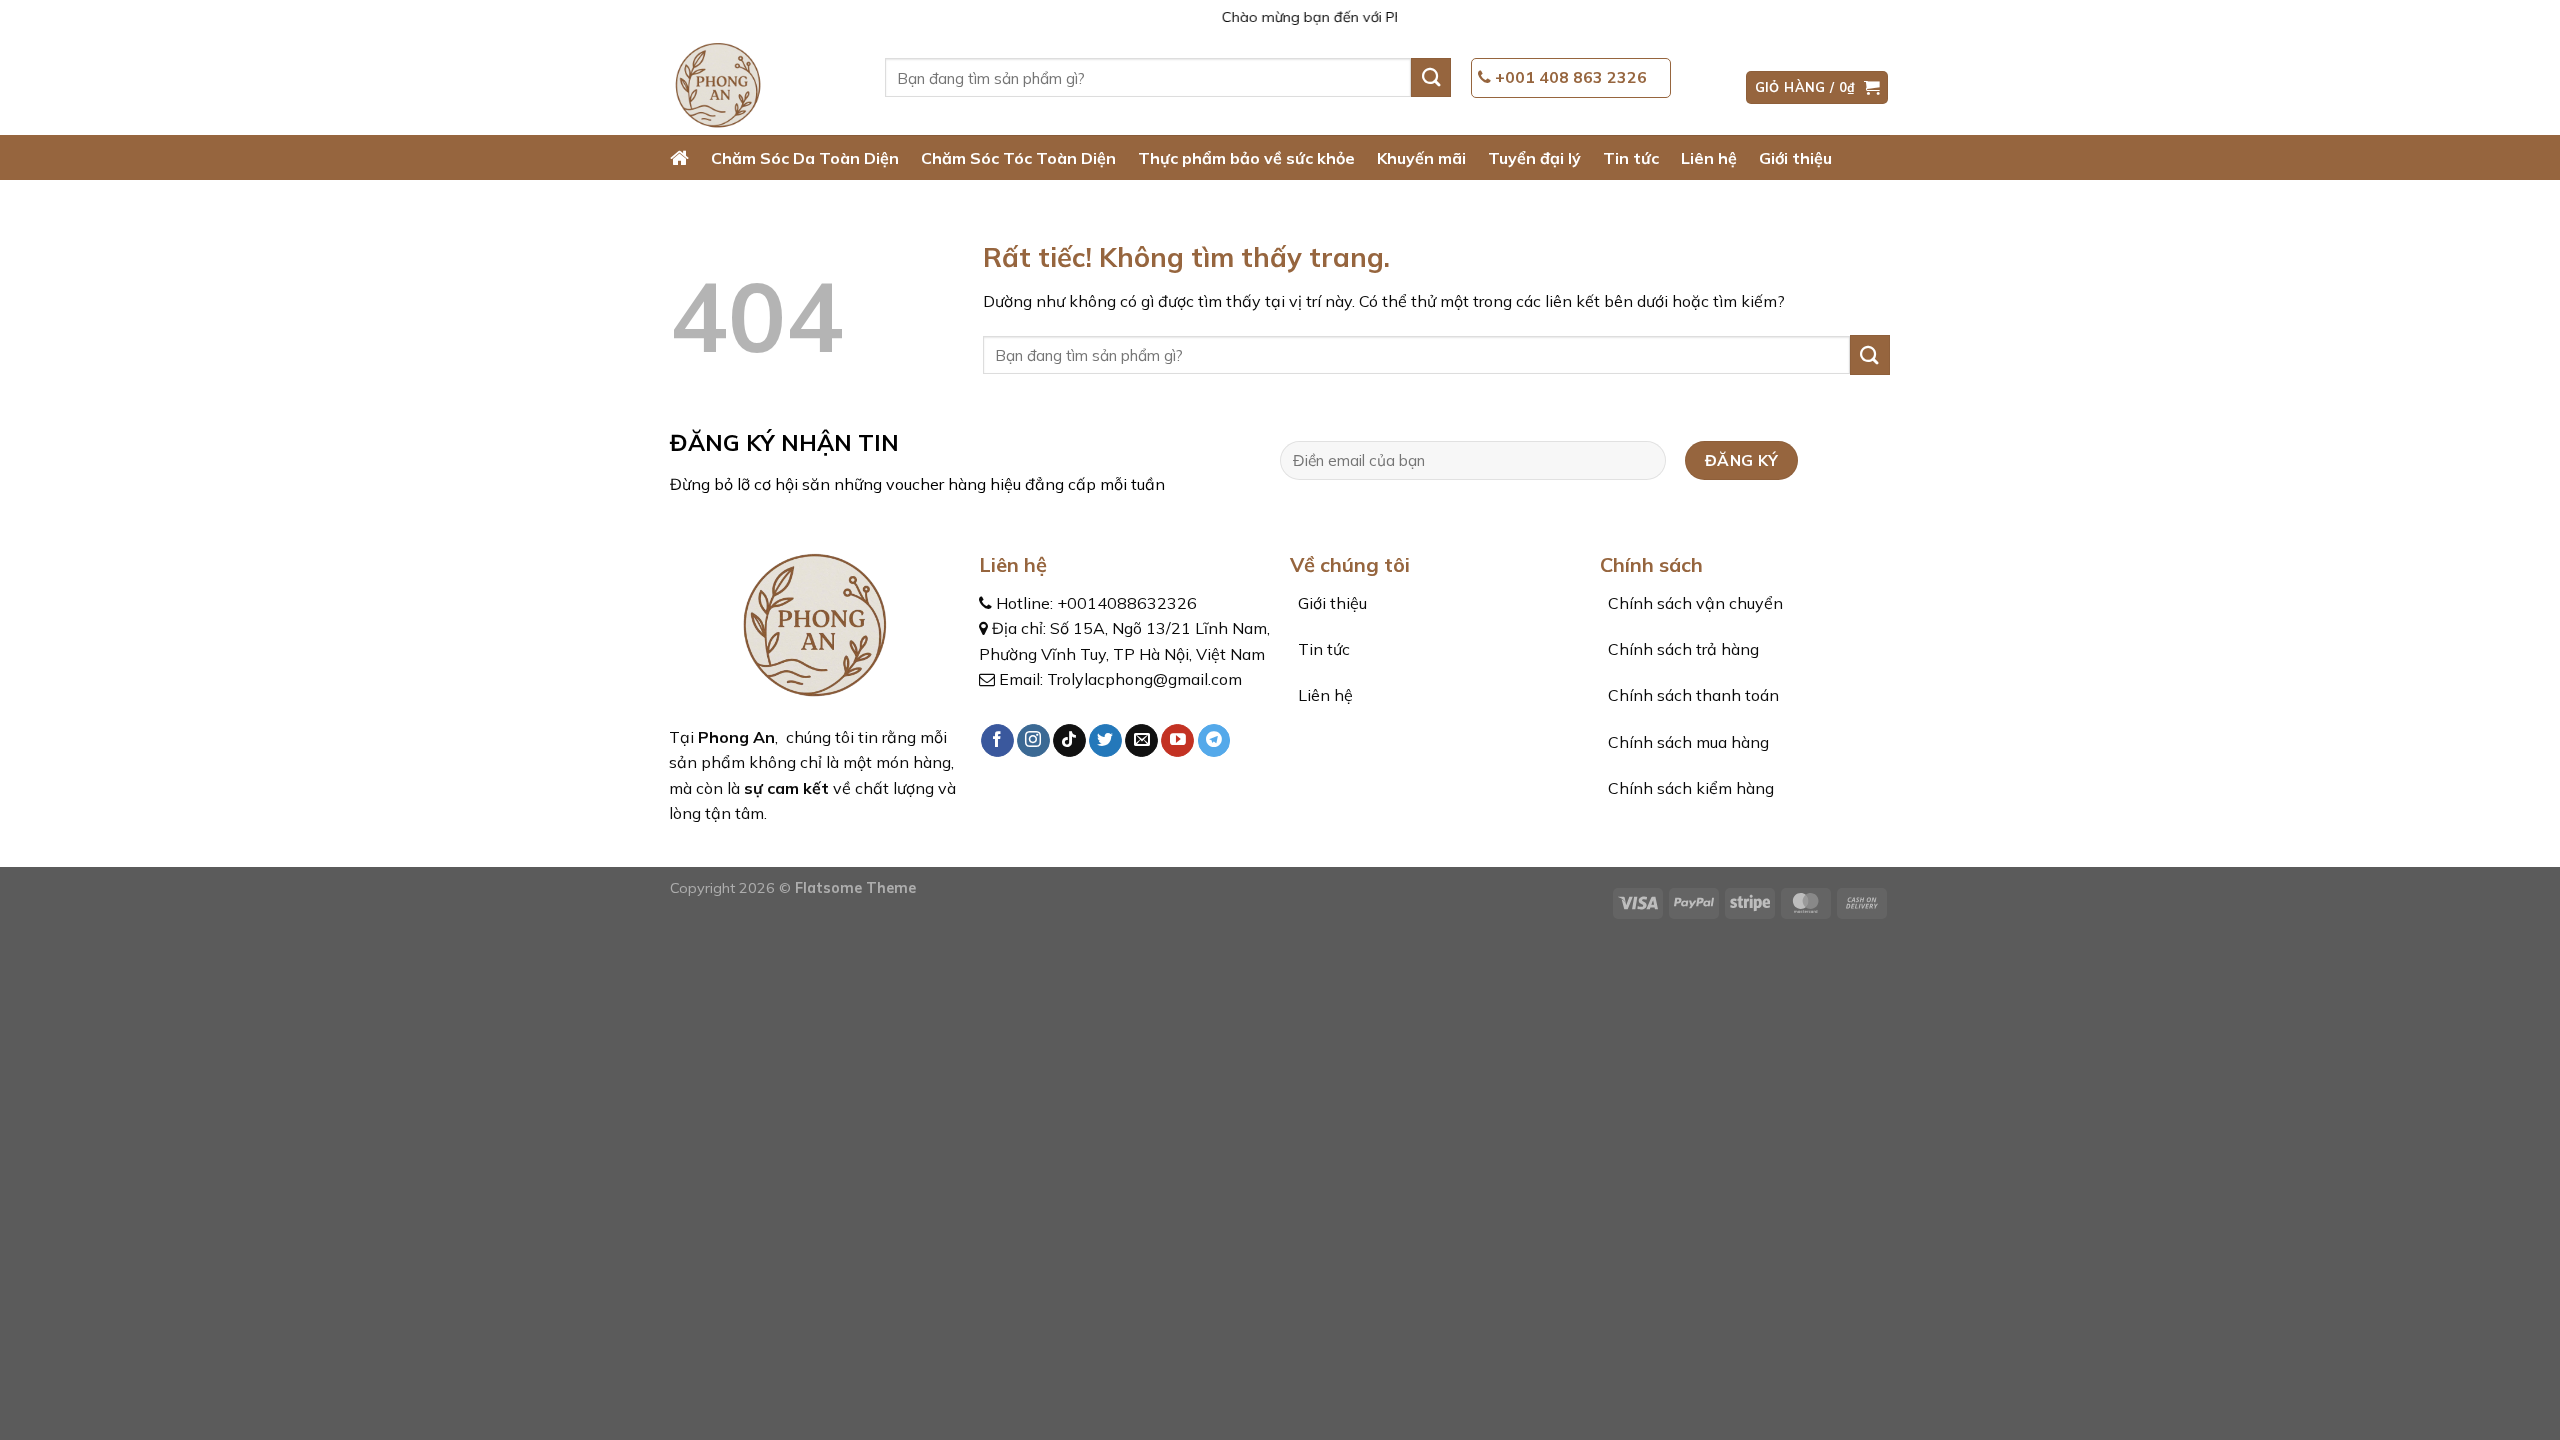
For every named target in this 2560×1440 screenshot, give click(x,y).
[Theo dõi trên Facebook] (997, 741)
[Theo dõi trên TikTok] (1069, 741)
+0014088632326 (1127, 603)
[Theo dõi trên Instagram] (1033, 741)
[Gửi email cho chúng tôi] (1141, 741)
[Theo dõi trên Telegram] (1214, 741)
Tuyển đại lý (1534, 158)
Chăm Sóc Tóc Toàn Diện (1018, 158)
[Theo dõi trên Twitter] (1105, 741)
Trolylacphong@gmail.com (1144, 679)
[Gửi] (1431, 77)
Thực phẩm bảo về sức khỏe (1246, 158)
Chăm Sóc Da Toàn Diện (805, 158)
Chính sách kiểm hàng (1689, 788)
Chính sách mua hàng (1686, 742)
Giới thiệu (1795, 158)
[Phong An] (762, 87)
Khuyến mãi (1421, 158)
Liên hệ (1709, 158)
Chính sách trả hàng (1681, 649)
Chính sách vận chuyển (1693, 603)
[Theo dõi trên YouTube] (1177, 741)
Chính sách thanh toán (1691, 695)
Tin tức (1631, 158)
